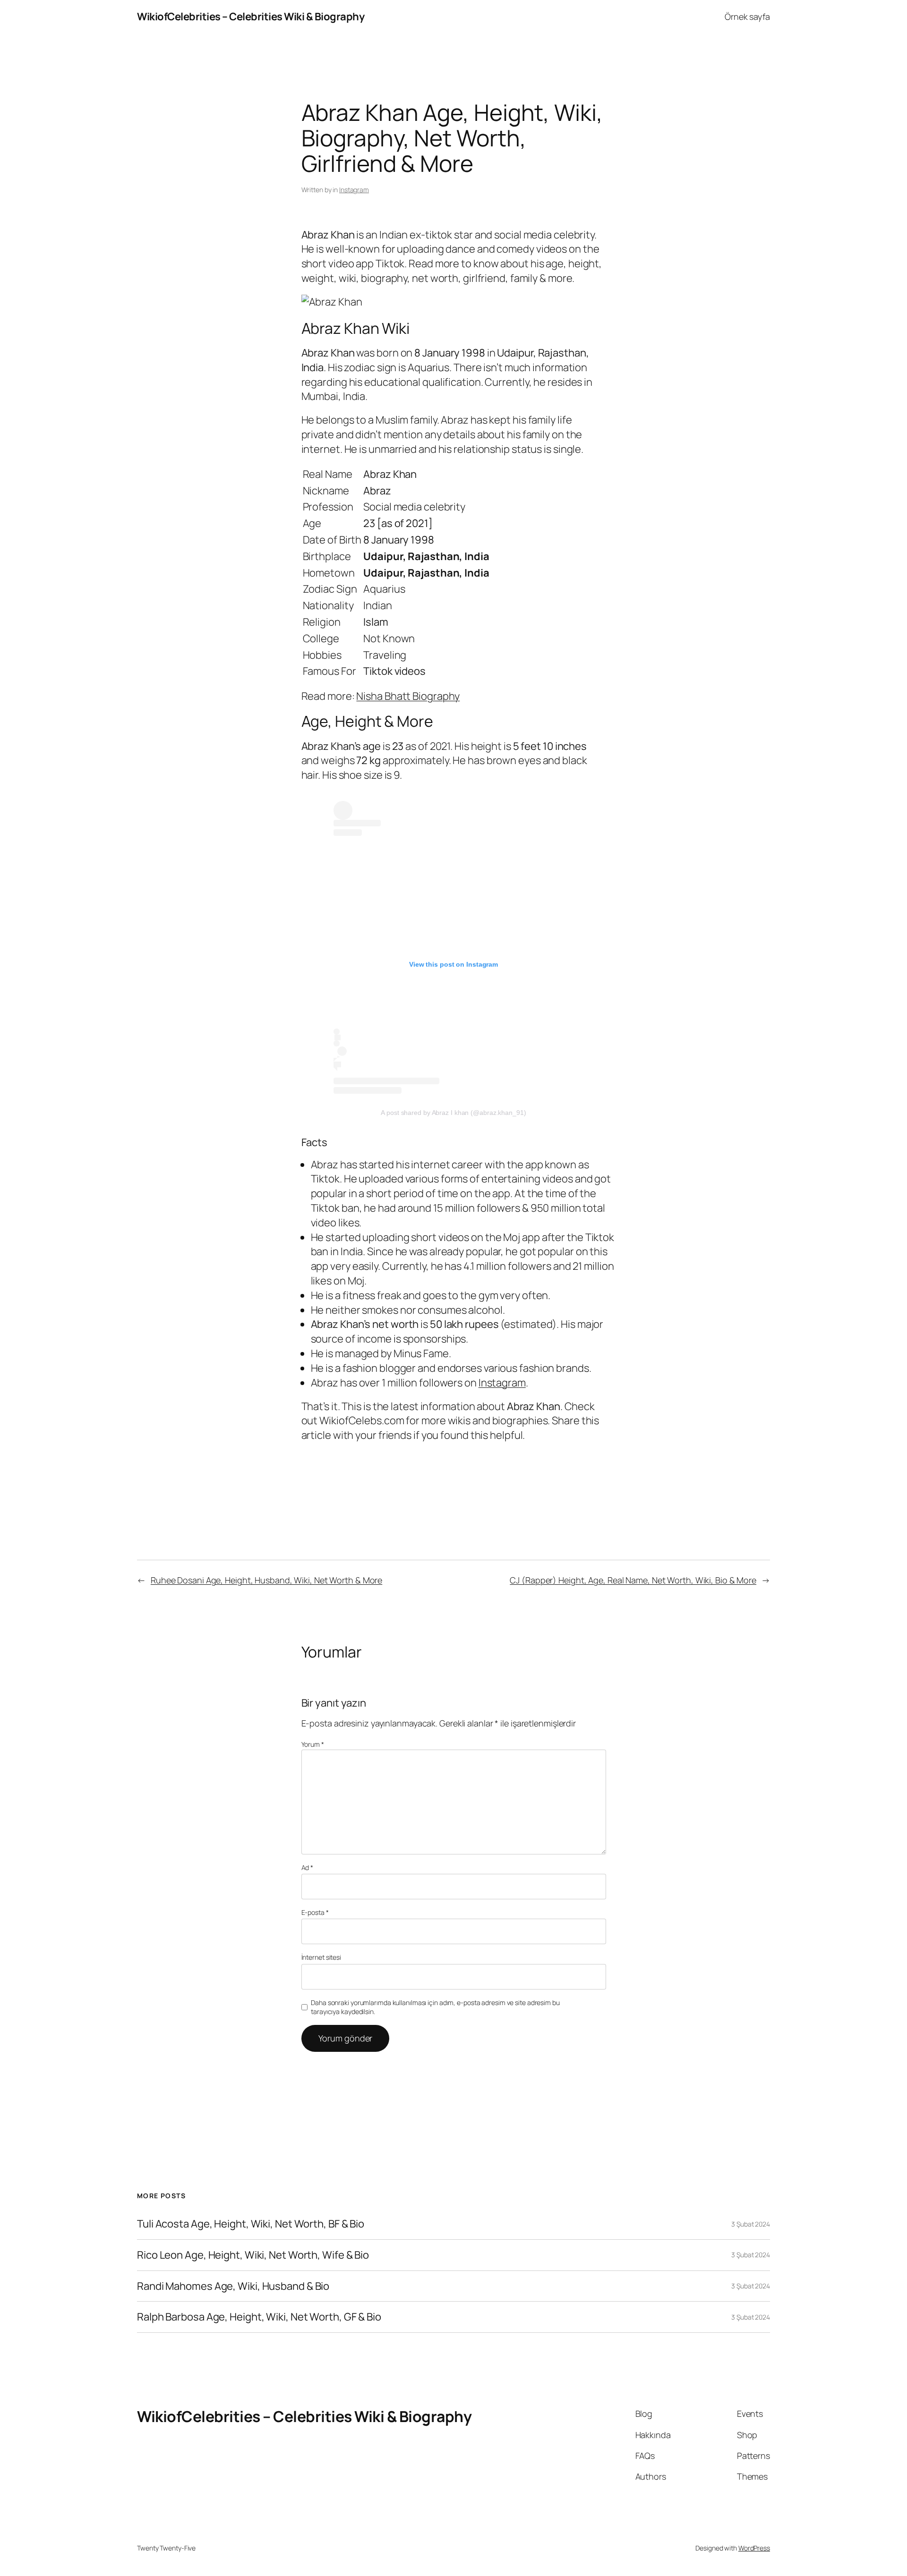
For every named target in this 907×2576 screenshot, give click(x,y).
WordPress (754, 2548)
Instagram (354, 190)
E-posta (315, 1912)
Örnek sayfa (747, 17)
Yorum (313, 1744)
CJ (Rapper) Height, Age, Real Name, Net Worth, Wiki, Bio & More (633, 1580)
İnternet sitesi (321, 1957)
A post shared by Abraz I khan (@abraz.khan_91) (453, 1113)
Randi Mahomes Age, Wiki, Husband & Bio (233, 2286)
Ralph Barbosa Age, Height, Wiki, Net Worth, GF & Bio (259, 2317)
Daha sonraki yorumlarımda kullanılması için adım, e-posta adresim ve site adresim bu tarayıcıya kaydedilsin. (435, 2007)
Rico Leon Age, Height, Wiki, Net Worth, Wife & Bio (253, 2255)
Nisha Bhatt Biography (408, 696)
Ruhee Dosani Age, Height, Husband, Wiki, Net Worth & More (266, 1580)
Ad (308, 1867)
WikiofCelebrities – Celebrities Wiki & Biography (251, 17)
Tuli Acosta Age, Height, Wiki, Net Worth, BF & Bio (251, 2224)
